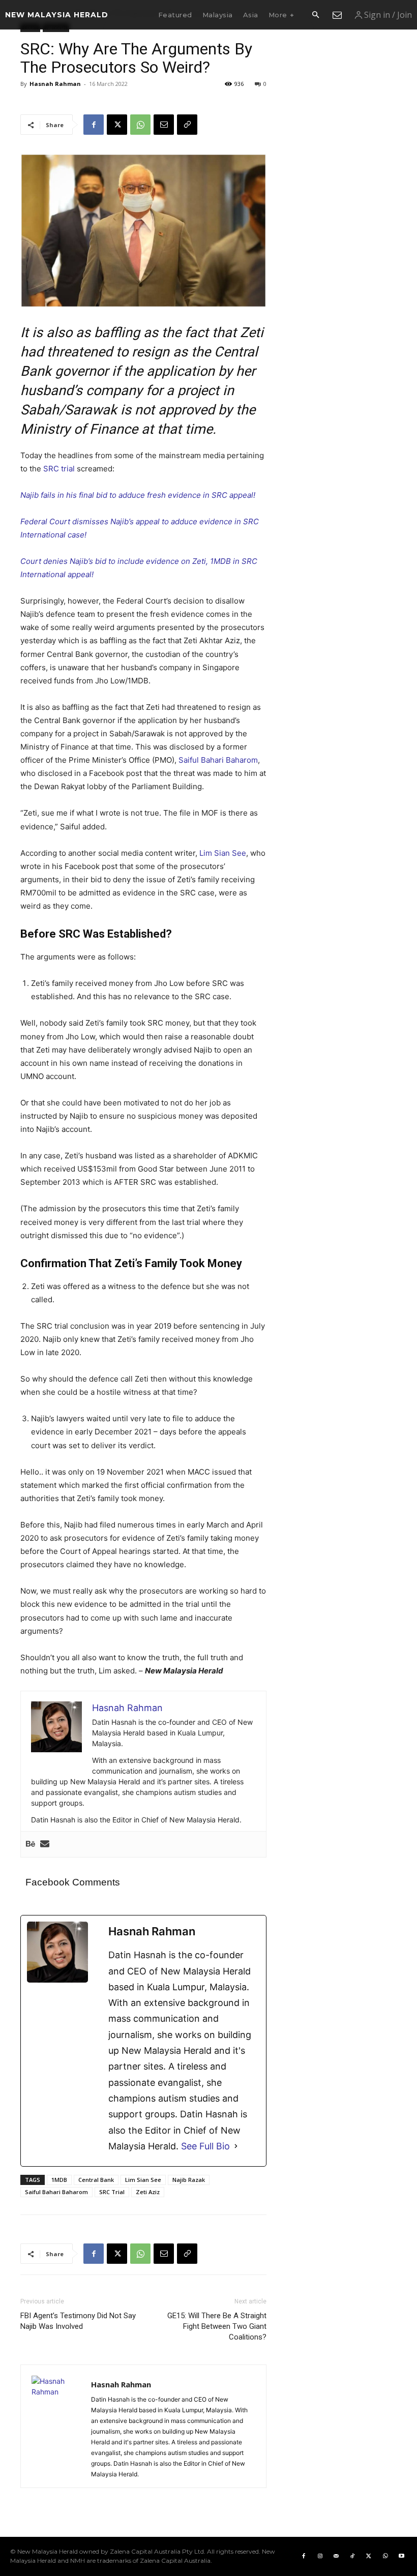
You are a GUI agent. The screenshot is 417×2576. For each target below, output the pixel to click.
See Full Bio (205, 2146)
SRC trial (59, 469)
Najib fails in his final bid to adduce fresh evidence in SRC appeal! (138, 495)
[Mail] (336, 2556)
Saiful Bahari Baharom (218, 760)
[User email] (45, 1844)
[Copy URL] (187, 125)
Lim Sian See (223, 853)
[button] (315, 15)
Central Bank (96, 2180)
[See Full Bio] (236, 2146)
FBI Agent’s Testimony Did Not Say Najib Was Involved (78, 2321)
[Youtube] (401, 2556)
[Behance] (31, 1844)
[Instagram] (320, 2556)
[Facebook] (94, 125)
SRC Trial (112, 2192)
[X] (117, 125)
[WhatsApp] (140, 125)
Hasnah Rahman (55, 84)
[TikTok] (352, 2556)
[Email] (164, 125)
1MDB (59, 2180)
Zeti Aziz (148, 2192)
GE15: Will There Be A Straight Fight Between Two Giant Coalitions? (217, 2326)
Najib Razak (189, 2180)
